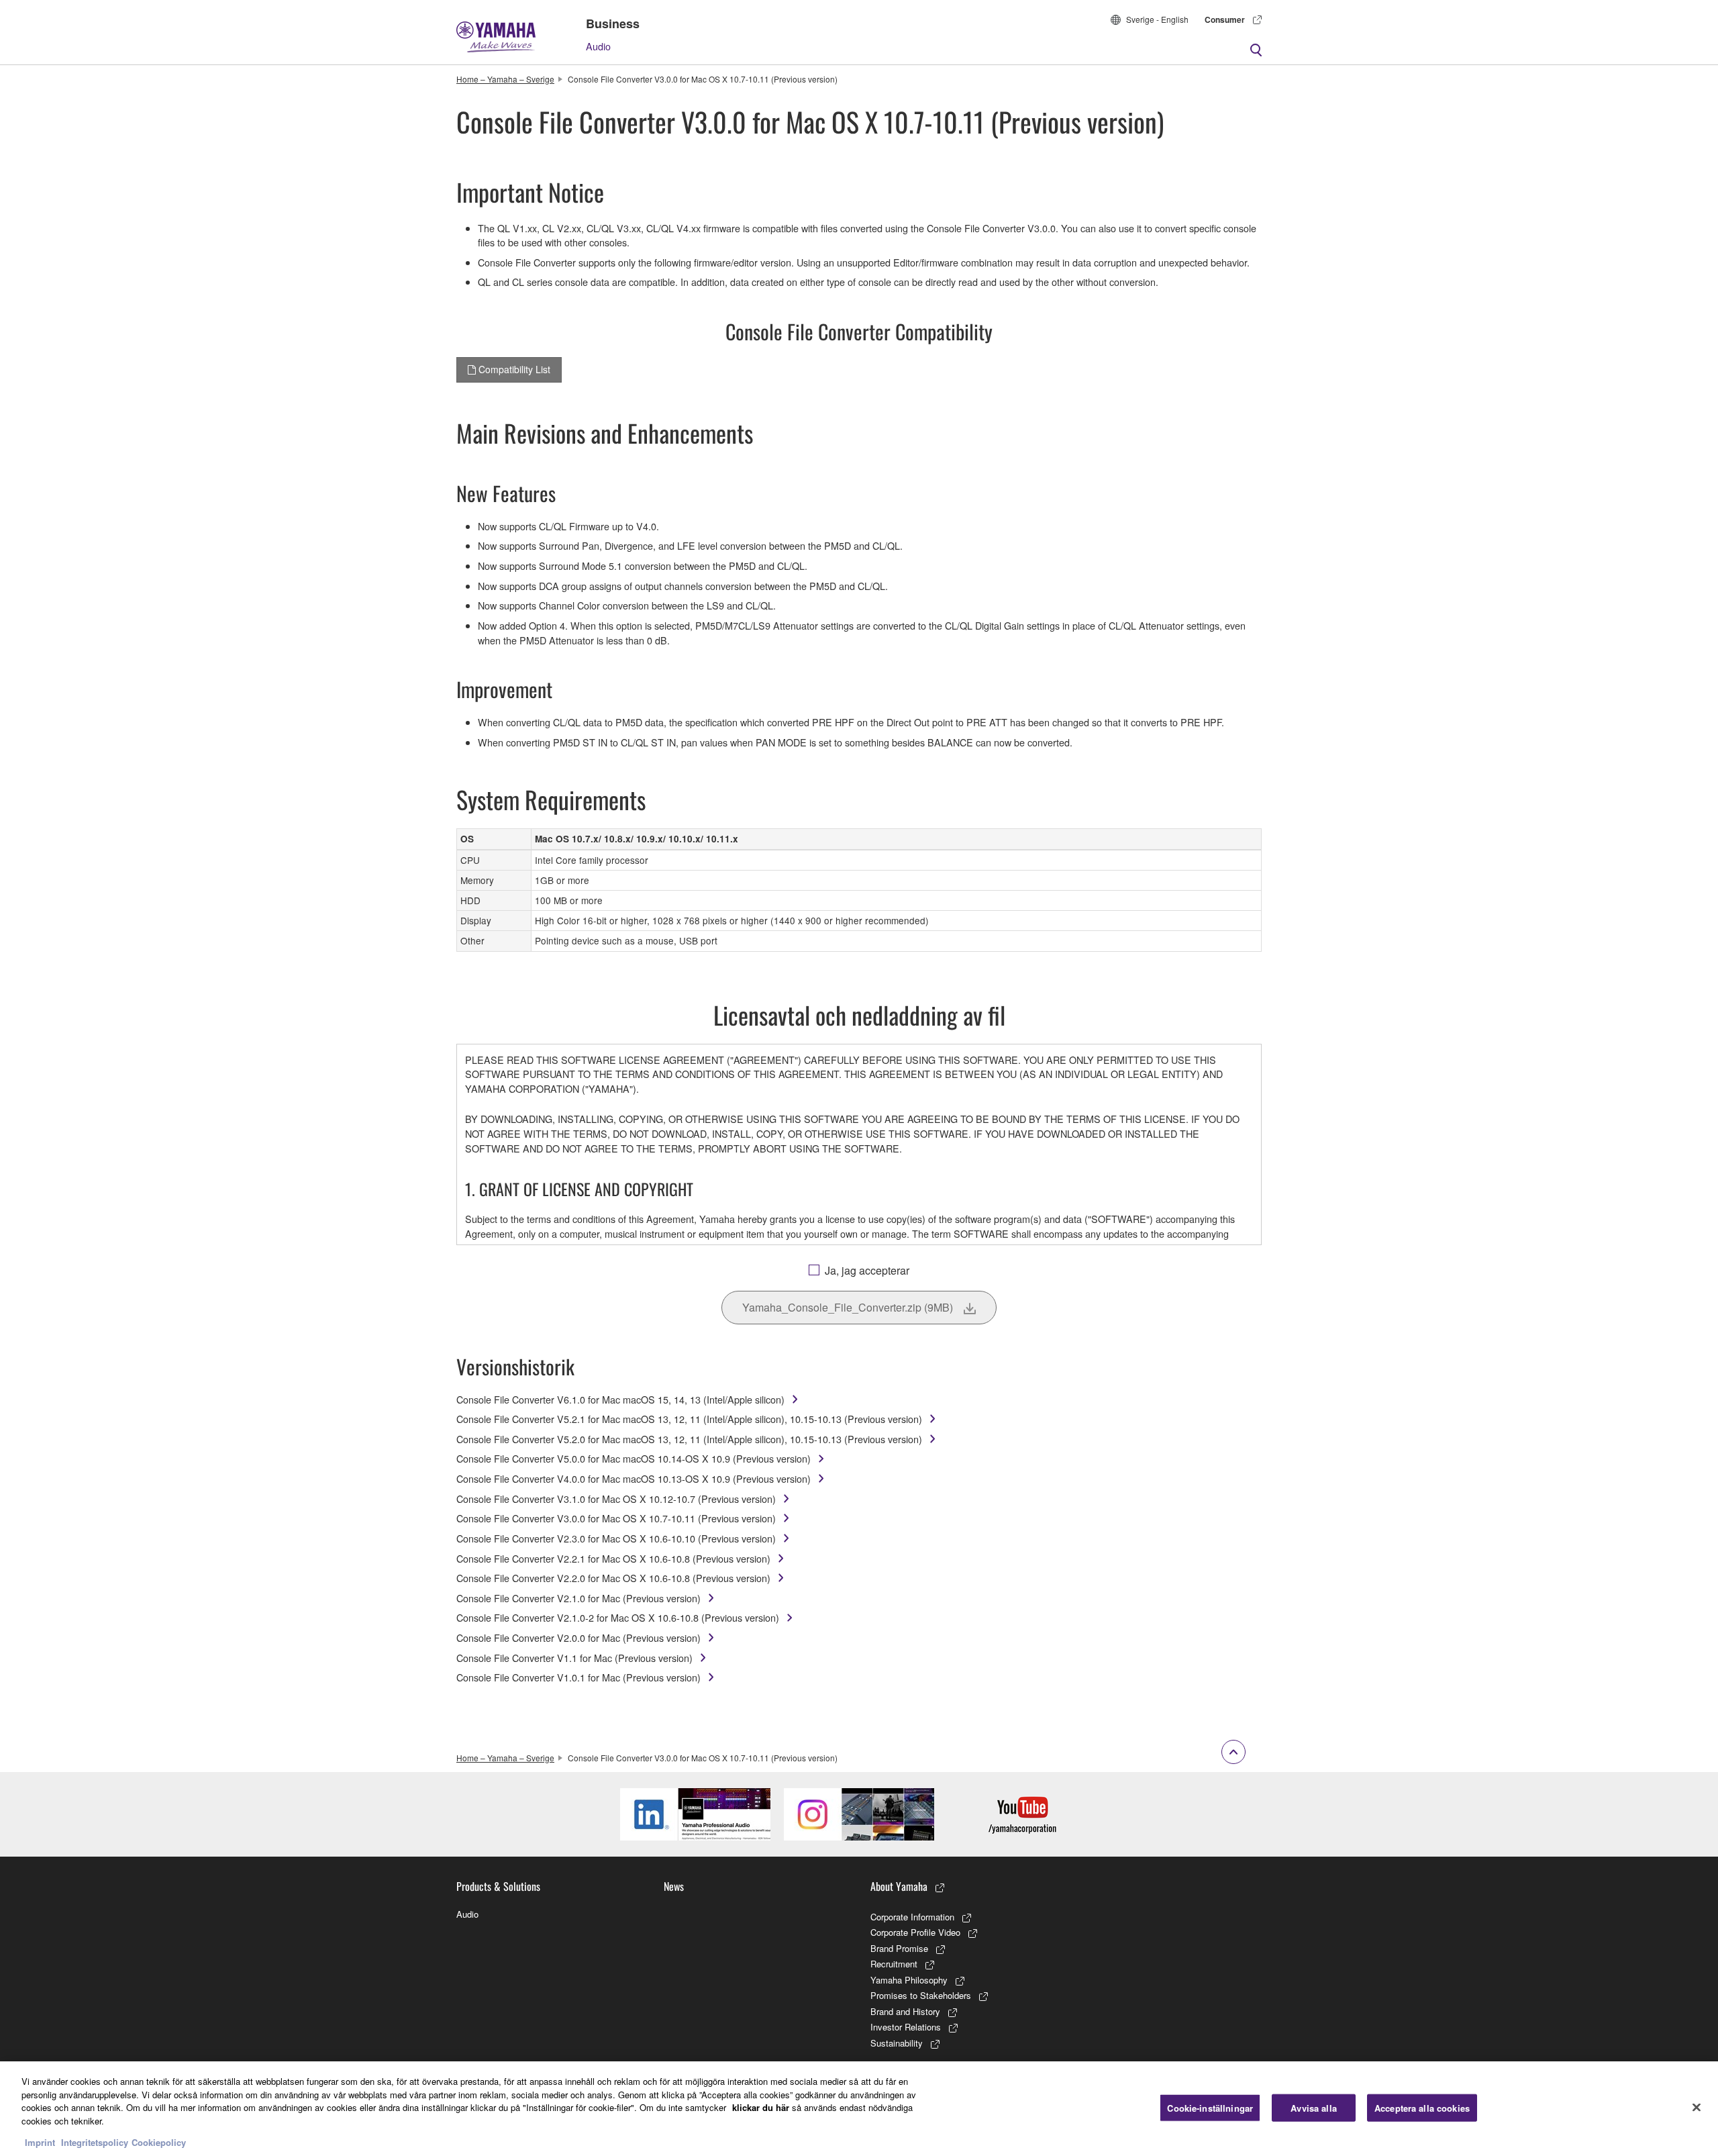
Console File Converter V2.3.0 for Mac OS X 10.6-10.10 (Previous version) (616, 1538)
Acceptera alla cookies (1422, 2107)
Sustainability (897, 2043)
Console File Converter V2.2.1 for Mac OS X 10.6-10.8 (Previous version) (613, 1558)
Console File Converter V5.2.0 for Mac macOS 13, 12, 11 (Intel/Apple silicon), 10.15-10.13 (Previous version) (689, 1439)
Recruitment (894, 1964)
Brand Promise (899, 1948)
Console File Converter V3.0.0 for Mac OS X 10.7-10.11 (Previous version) (616, 1518)
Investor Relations (906, 2027)
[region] (859, 2109)
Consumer (1225, 19)
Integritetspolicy (95, 2142)
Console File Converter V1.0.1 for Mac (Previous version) (578, 1677)
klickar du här (761, 2107)
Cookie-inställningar (1210, 2107)
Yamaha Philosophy (909, 1980)
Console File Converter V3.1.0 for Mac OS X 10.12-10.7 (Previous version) (616, 1499)
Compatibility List (513, 369)
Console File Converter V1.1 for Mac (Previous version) (574, 1658)
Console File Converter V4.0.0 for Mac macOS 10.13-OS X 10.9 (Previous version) (634, 1478)
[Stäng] (1697, 2107)
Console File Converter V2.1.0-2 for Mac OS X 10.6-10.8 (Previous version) (618, 1617)
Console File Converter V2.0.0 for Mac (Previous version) (578, 1637)
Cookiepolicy (159, 2142)
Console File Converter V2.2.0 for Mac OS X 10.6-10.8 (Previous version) (613, 1578)
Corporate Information (912, 1917)
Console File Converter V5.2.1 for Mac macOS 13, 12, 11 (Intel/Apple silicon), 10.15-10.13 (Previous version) (689, 1419)
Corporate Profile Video (915, 1932)
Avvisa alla (1313, 2107)
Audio (598, 46)
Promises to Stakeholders (921, 1995)
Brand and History (905, 2011)
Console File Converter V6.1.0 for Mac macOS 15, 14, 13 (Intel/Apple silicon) (620, 1399)
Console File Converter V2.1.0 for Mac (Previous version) (578, 1598)
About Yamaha (899, 1886)
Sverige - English (1157, 19)
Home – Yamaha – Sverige (505, 79)
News (674, 1886)
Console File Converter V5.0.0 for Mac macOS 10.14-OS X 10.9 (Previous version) (634, 1458)
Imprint (40, 2142)
